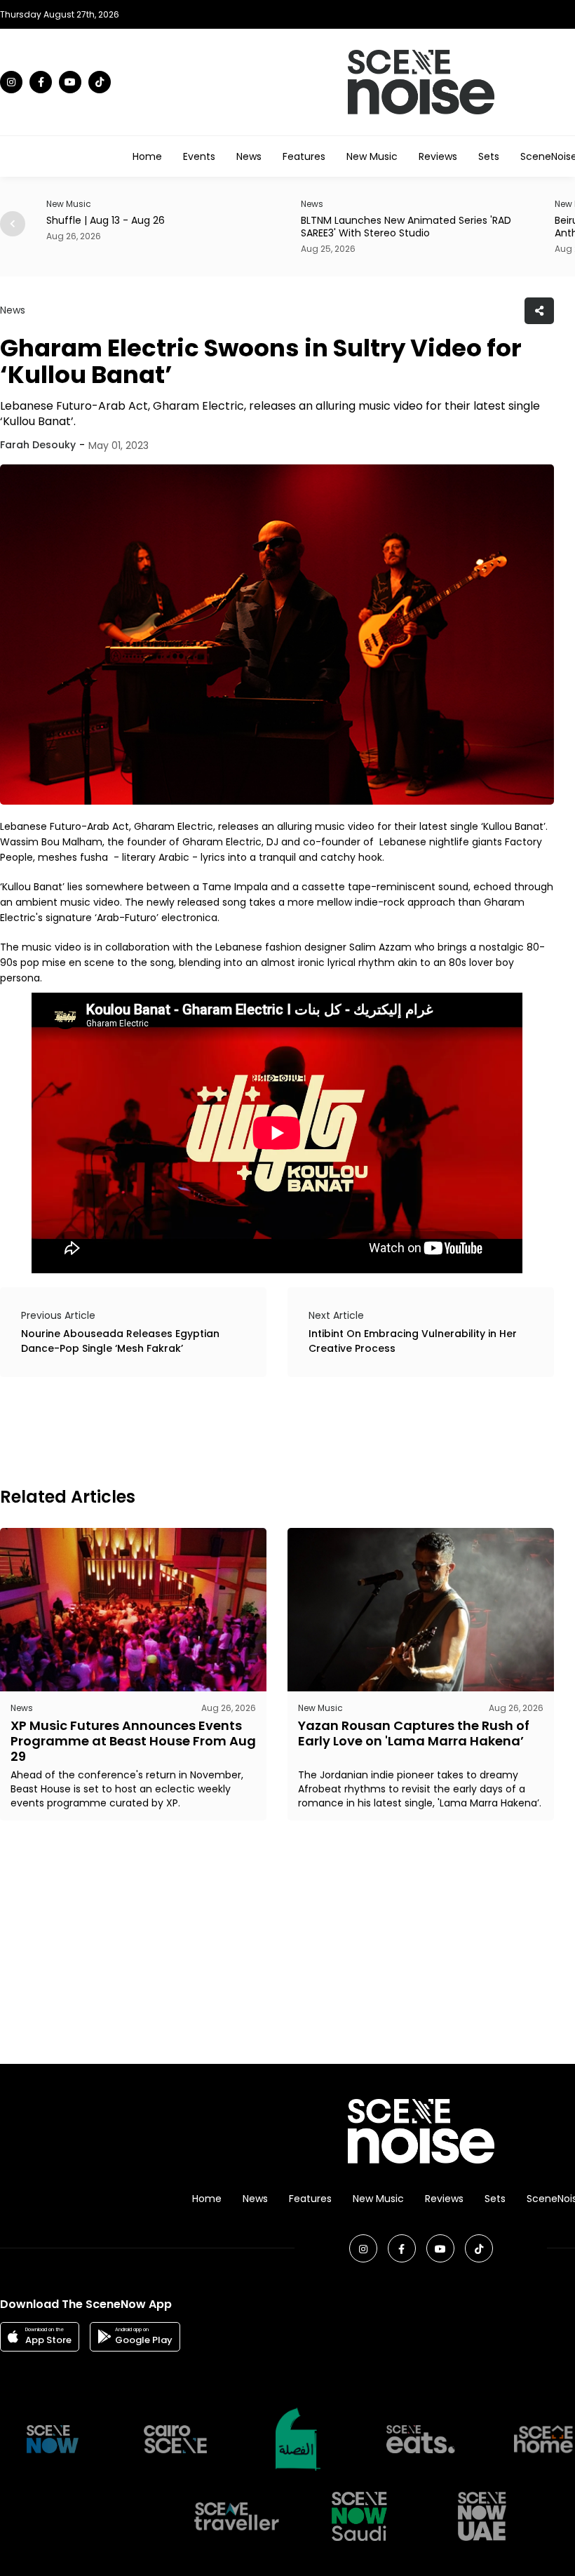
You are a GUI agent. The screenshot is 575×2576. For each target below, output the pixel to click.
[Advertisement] (255, 1430)
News (249, 156)
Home (147, 156)
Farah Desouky (38, 445)
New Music (372, 156)
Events (199, 156)
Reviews (438, 156)
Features (304, 156)
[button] (13, 224)
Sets (489, 156)
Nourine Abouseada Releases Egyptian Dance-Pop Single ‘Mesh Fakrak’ (120, 1341)
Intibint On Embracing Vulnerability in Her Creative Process (413, 1341)
